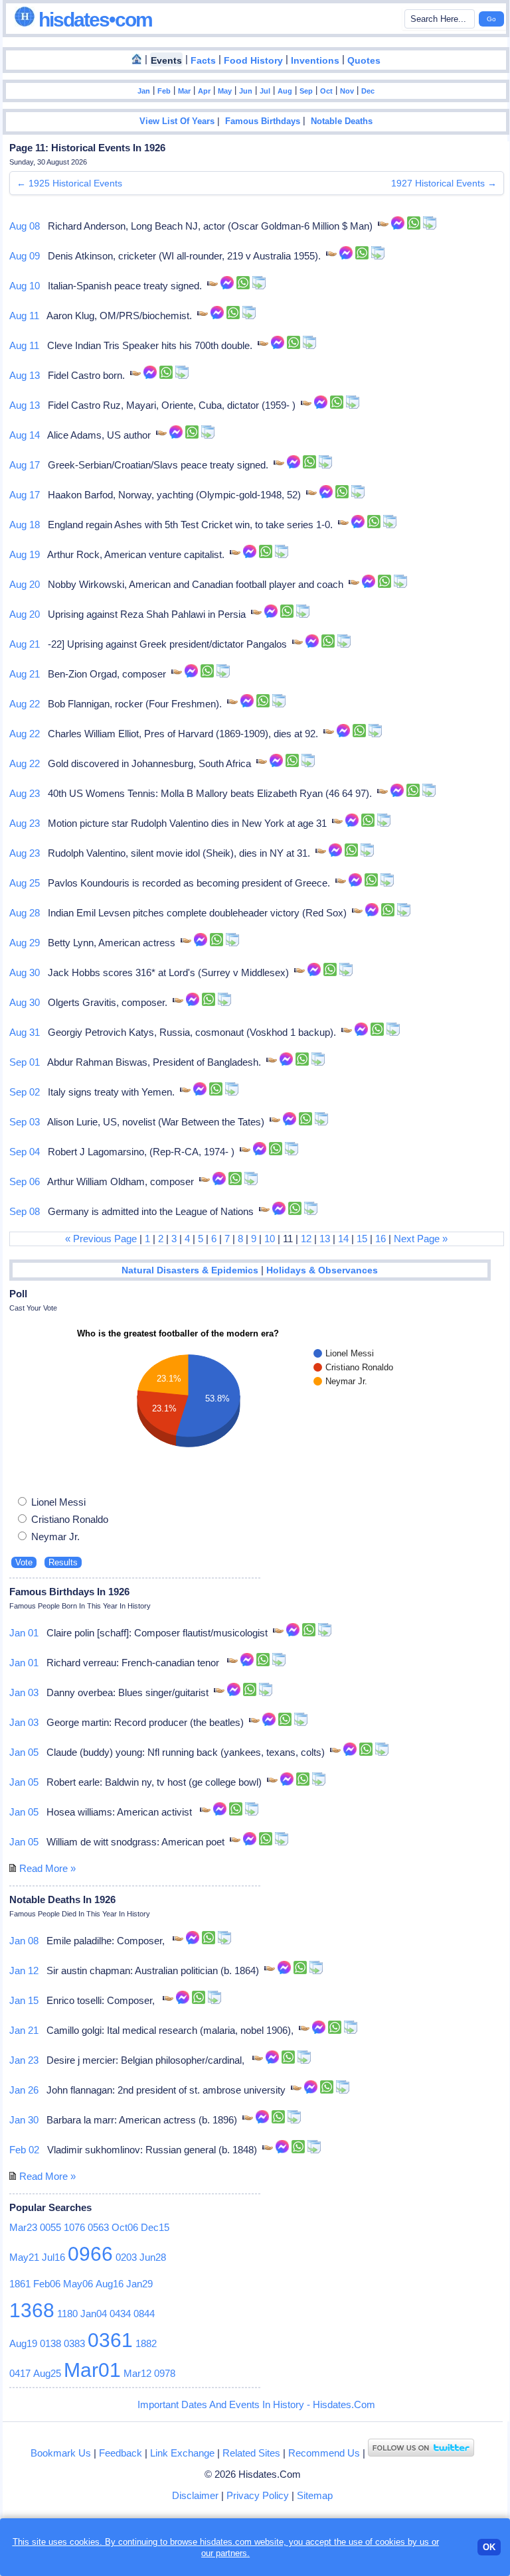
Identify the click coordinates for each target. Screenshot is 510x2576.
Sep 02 (25, 1092)
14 (343, 1239)
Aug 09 (25, 256)
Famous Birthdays (263, 121)
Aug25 (47, 2373)
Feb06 (47, 2284)
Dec (368, 91)
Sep (306, 91)
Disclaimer (195, 2495)
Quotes (364, 61)
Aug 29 (25, 943)
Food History (253, 61)
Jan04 (94, 2314)
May (225, 91)
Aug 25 (25, 883)
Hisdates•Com (93, 20)
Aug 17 (25, 465)
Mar (184, 91)
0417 (20, 2373)
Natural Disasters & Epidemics (190, 1270)
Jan (144, 91)
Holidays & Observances (322, 1270)
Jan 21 (24, 2030)
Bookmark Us (61, 2453)
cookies (390, 2542)
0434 (120, 2314)
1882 (146, 2343)
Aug (285, 91)
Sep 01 (25, 1062)
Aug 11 (24, 316)
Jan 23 (24, 2060)
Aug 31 (25, 1032)
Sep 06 (25, 1181)
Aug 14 (25, 435)
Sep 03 (25, 1122)
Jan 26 (24, 2090)
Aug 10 (25, 286)
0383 (74, 2343)
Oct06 (125, 2227)
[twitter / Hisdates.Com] (421, 2453)
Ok (489, 2547)
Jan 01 (24, 1633)
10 (270, 1239)
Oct (326, 91)
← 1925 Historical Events (69, 183)
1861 (20, 2284)
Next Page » (421, 1239)
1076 (74, 2227)
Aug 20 (25, 584)
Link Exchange (182, 2453)
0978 (165, 2373)
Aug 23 (25, 793)
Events (166, 61)
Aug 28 (25, 913)
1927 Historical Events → (444, 183)
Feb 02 (24, 2150)
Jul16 (53, 2257)
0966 (90, 2254)
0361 (110, 2340)
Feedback (121, 2453)
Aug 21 (25, 644)
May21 (24, 2257)
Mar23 (23, 2227)
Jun (246, 91)
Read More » (47, 1868)
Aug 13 (25, 375)
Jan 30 (24, 2120)
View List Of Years (177, 121)
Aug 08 (25, 226)
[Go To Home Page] (137, 60)
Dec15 (155, 2227)
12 (306, 1239)
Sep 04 (25, 1152)
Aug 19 (25, 554)
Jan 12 (24, 1970)
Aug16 (110, 2284)
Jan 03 (24, 1692)
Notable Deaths (342, 121)
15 (362, 1239)
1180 (67, 2314)
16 (381, 1239)
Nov (347, 91)
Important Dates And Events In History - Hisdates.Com (256, 2404)
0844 (144, 2314)
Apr (204, 91)
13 (325, 1239)
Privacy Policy (258, 2495)
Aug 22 (25, 704)
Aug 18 (25, 525)
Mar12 (137, 2373)
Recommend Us (324, 2453)
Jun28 (153, 2257)
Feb (164, 91)
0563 (98, 2227)
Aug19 (23, 2343)
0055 (50, 2227)
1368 (32, 2310)
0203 (126, 2257)
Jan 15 (24, 2000)
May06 (78, 2284)
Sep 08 (25, 1211)
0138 (50, 2343)
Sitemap (315, 2495)
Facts (203, 61)
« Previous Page (101, 1239)
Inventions (315, 61)
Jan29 (139, 2284)
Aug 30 (25, 972)
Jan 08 (24, 1941)
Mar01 (92, 2370)
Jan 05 (24, 1752)
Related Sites (251, 2453)
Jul (265, 91)
